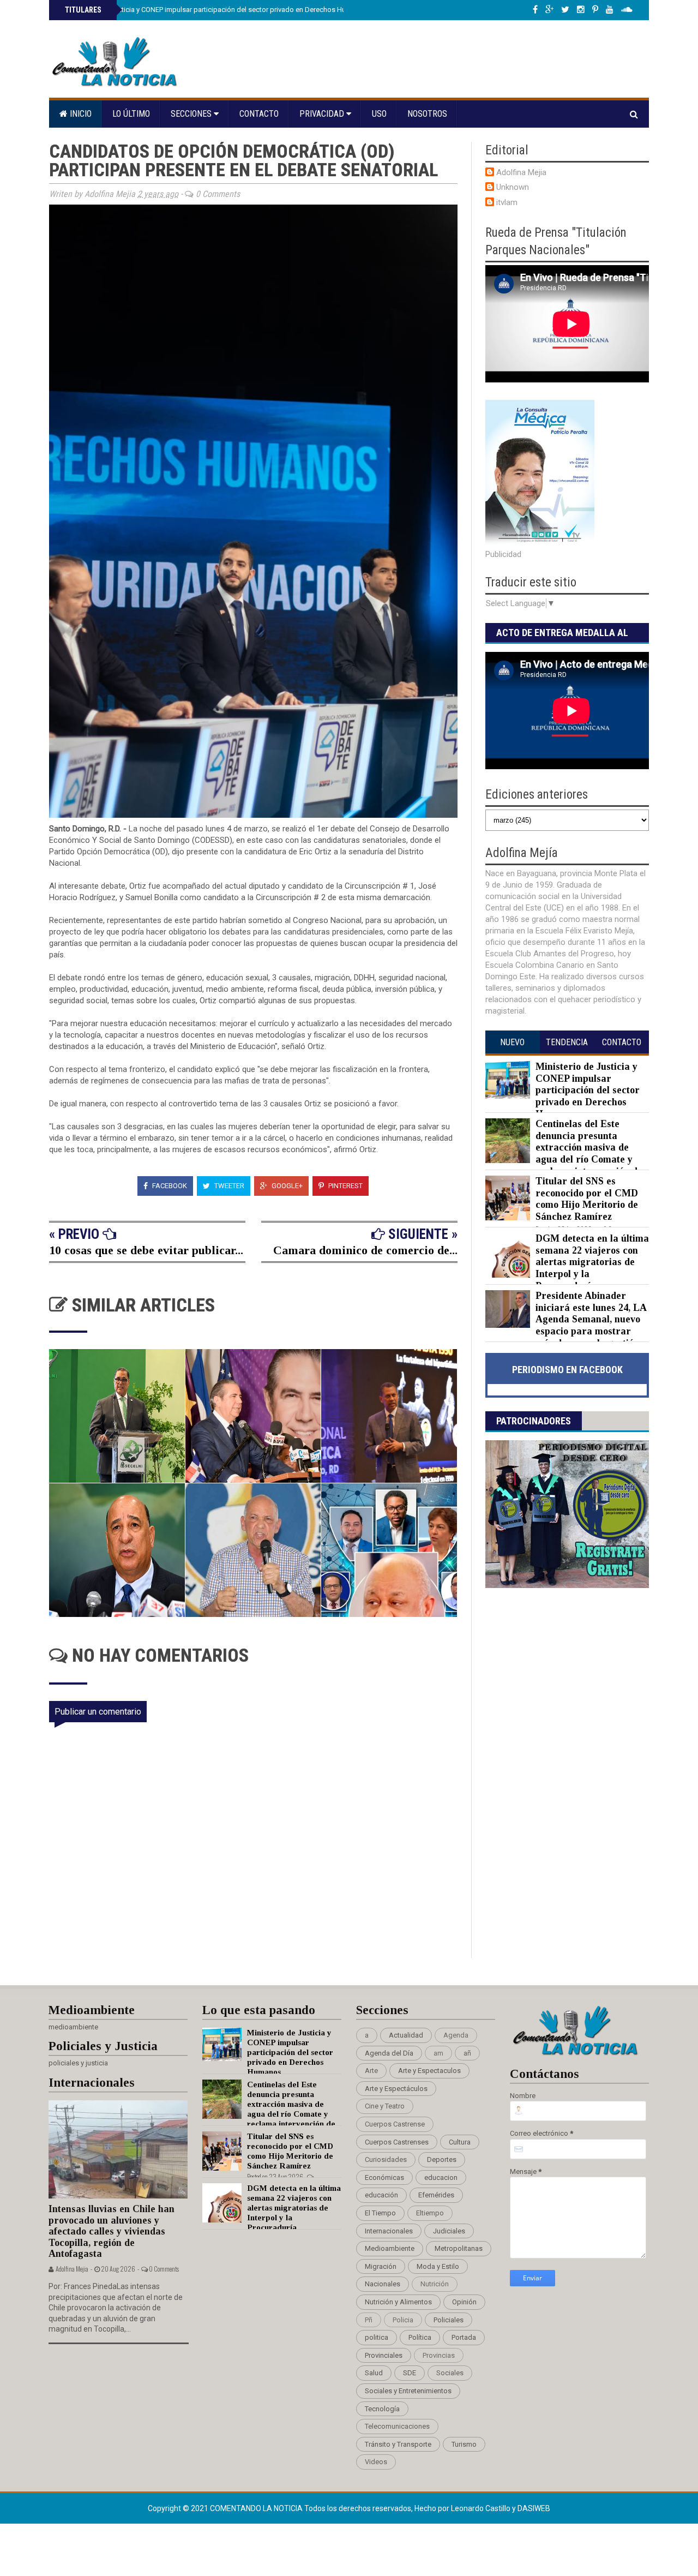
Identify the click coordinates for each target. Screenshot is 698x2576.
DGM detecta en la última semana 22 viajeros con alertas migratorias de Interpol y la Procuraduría (592, 1262)
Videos (376, 2462)
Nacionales (383, 2284)
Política (420, 2337)
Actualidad (406, 2035)
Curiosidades (386, 2159)
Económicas (384, 2177)
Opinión (464, 2302)
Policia (403, 2320)
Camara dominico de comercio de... (365, 1250)
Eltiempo (430, 2213)
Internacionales (389, 2231)
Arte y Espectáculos (396, 2089)
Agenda (456, 2035)
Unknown (513, 187)
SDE (410, 2373)
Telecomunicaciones (397, 2426)
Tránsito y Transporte (398, 2444)
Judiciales (449, 2231)
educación (381, 2195)
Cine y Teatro (385, 2106)
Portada (464, 2337)
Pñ (369, 2320)
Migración (381, 2266)
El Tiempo (380, 2213)
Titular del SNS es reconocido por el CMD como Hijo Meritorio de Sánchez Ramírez (587, 1199)
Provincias (439, 2355)
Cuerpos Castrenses (397, 2142)
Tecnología (382, 2409)
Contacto (259, 114)
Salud (374, 2373)
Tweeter (228, 1186)
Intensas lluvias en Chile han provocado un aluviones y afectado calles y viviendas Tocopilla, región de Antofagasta (112, 2231)
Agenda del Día (389, 2053)
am (438, 2053)
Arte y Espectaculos (429, 2071)
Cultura (460, 2142)
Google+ (286, 1186)
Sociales (450, 2373)
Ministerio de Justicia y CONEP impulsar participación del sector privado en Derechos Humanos (215, 10)
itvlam (507, 202)
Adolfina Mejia (521, 172)
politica (377, 2337)
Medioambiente (390, 2248)
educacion (441, 2177)
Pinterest (345, 1186)
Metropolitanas (459, 2248)
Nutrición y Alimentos (398, 2302)
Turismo (464, 2444)
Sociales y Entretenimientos (408, 2391)
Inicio (80, 114)
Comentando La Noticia (257, 2508)
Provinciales (384, 2355)
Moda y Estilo (438, 2266)
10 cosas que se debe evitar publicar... (146, 1250)
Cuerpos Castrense (395, 2124)
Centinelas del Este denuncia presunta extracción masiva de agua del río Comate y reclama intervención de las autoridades (564, 1153)
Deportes (442, 2159)
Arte (371, 2071)
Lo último (131, 114)
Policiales (449, 2320)
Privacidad (323, 114)
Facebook (169, 1186)
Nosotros (427, 114)
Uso (379, 114)
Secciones (192, 114)
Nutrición (435, 2284)
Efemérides (436, 2195)
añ (467, 2053)
